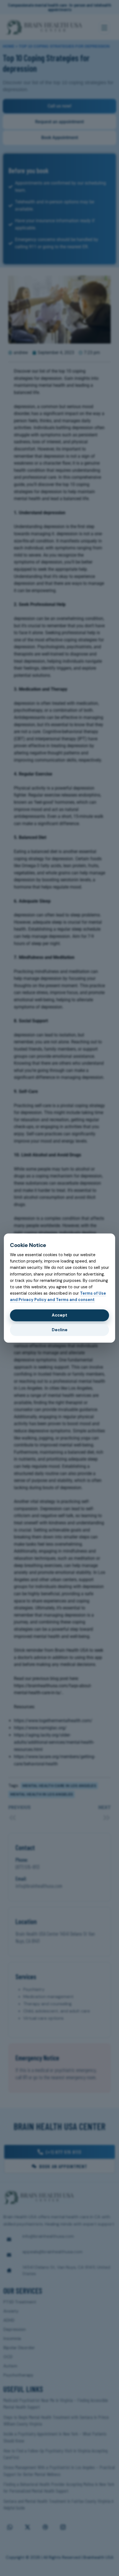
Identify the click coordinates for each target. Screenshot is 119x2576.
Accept (59, 1315)
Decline (60, 1330)
